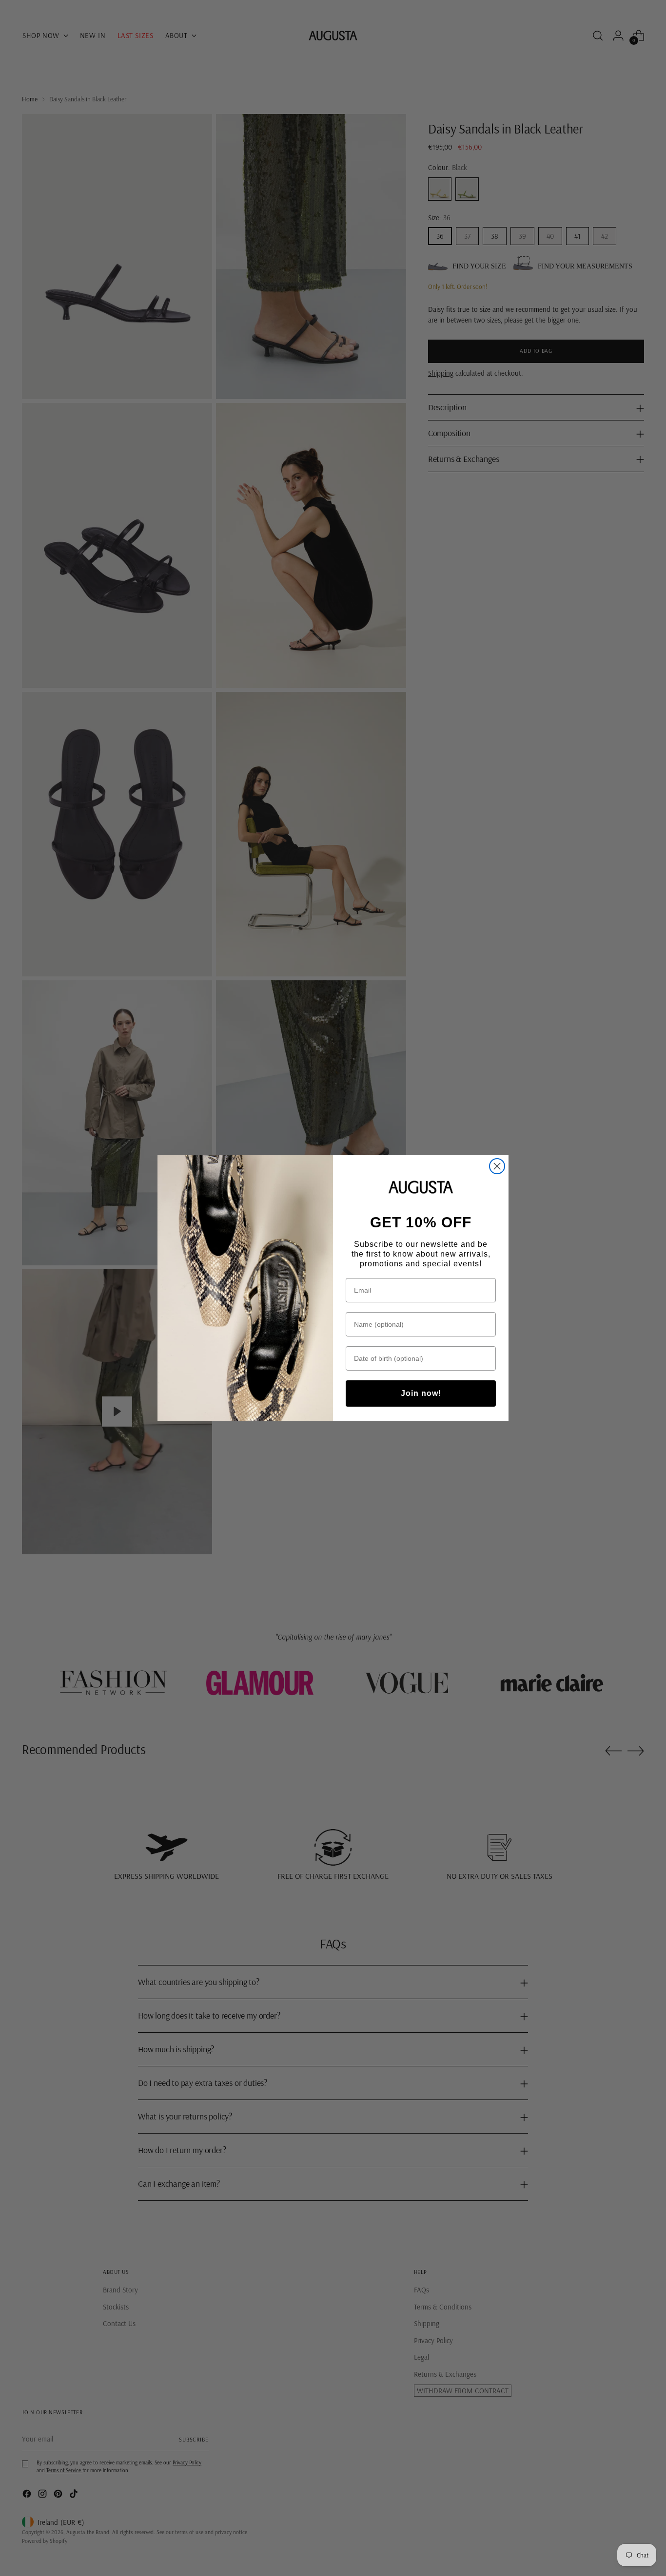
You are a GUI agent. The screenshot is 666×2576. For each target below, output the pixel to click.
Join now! (421, 1393)
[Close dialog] (497, 1166)
